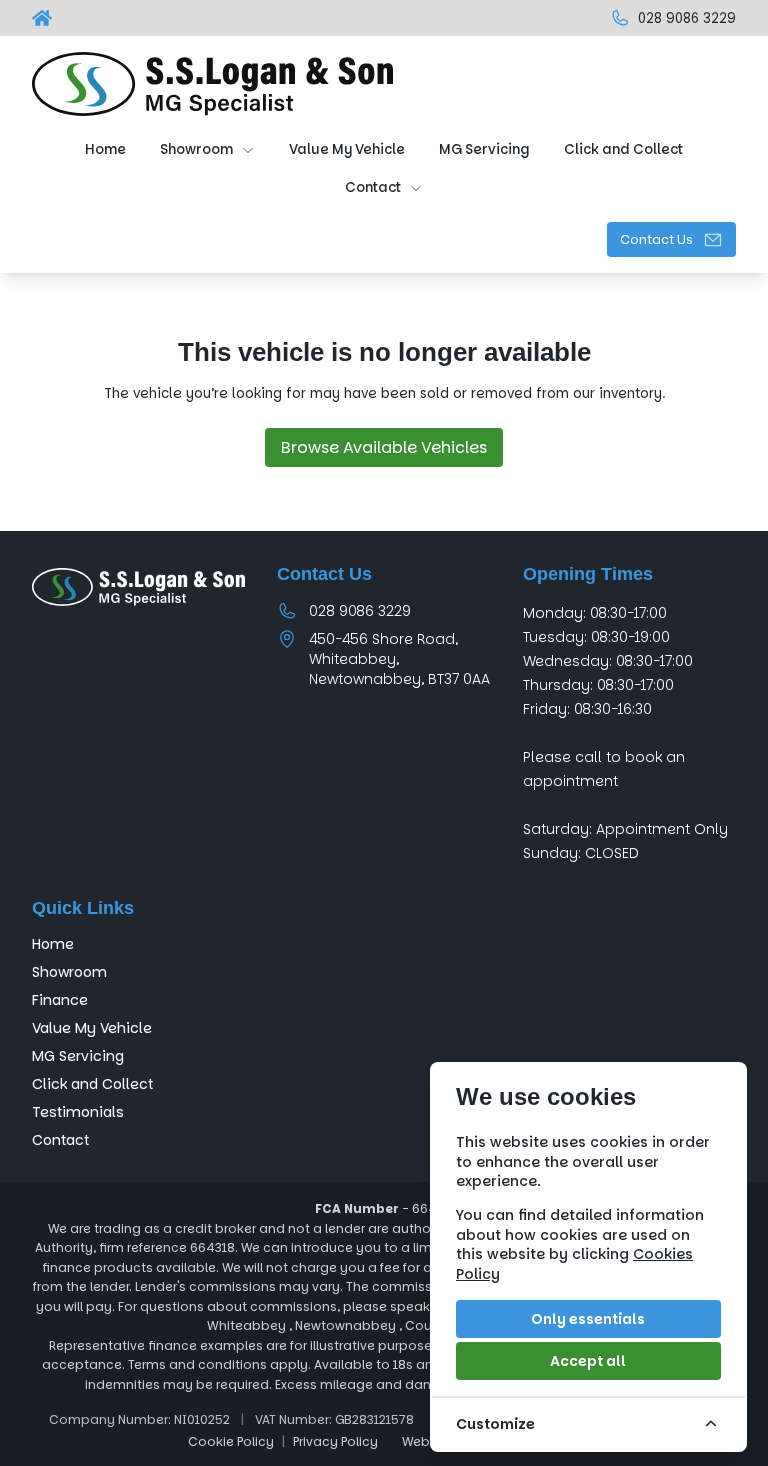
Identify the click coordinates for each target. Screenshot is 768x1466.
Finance (60, 1000)
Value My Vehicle (92, 1028)
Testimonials (78, 1112)
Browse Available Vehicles (384, 447)
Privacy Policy (335, 1442)
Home (53, 944)
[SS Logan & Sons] (44, 18)
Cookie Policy (231, 1442)
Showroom (69, 972)
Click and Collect (92, 1084)
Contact (60, 1140)
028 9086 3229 (360, 611)
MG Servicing (78, 1056)
